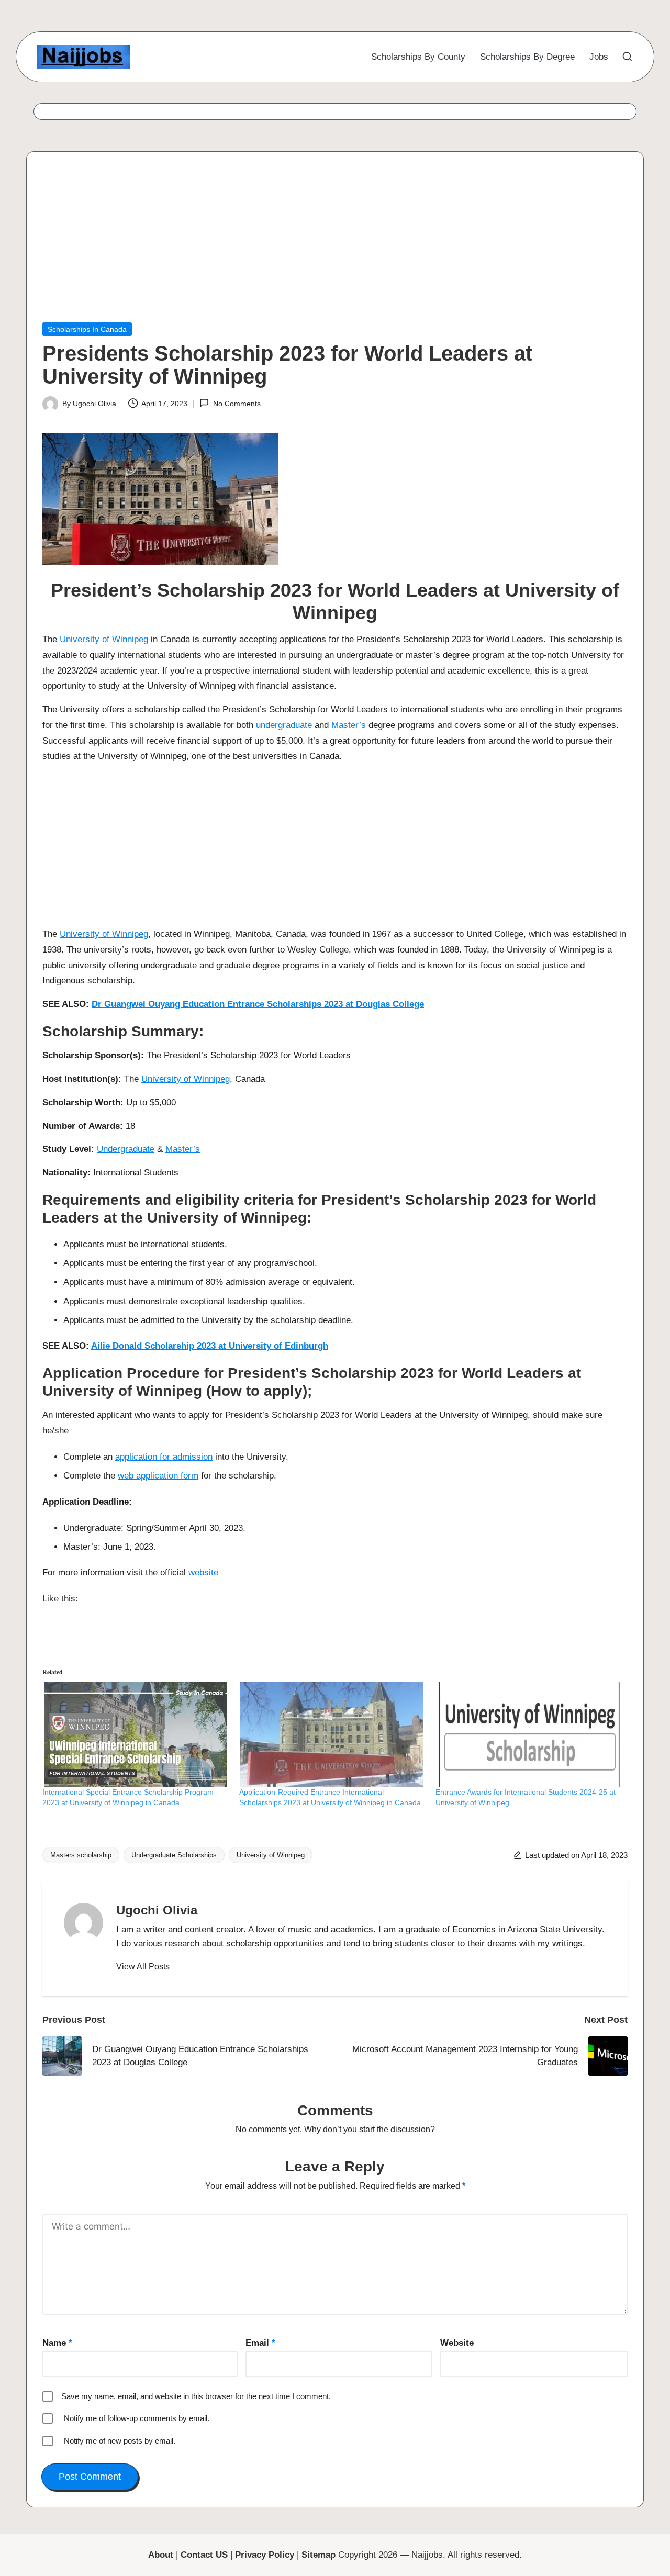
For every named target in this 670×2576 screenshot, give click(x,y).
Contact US (204, 2555)
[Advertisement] (335, 245)
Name (57, 2343)
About (161, 2555)
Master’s (349, 725)
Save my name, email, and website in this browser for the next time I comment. (196, 2396)
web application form (158, 1476)
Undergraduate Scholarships (174, 1855)
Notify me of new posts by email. (120, 2441)
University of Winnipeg (104, 639)
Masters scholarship (81, 1855)
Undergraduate (126, 1149)
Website (457, 2343)
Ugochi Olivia (157, 1910)
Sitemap (319, 2555)
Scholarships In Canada (87, 329)
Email (260, 2343)
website (203, 1572)
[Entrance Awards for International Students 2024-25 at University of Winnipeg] (529, 1734)
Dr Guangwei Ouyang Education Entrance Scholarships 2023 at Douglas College (258, 1004)
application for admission (164, 1457)
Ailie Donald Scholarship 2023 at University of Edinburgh (210, 1346)
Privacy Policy (265, 2555)
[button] (143, 1967)
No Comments (237, 404)
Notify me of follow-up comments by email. (137, 2418)
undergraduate (284, 725)
